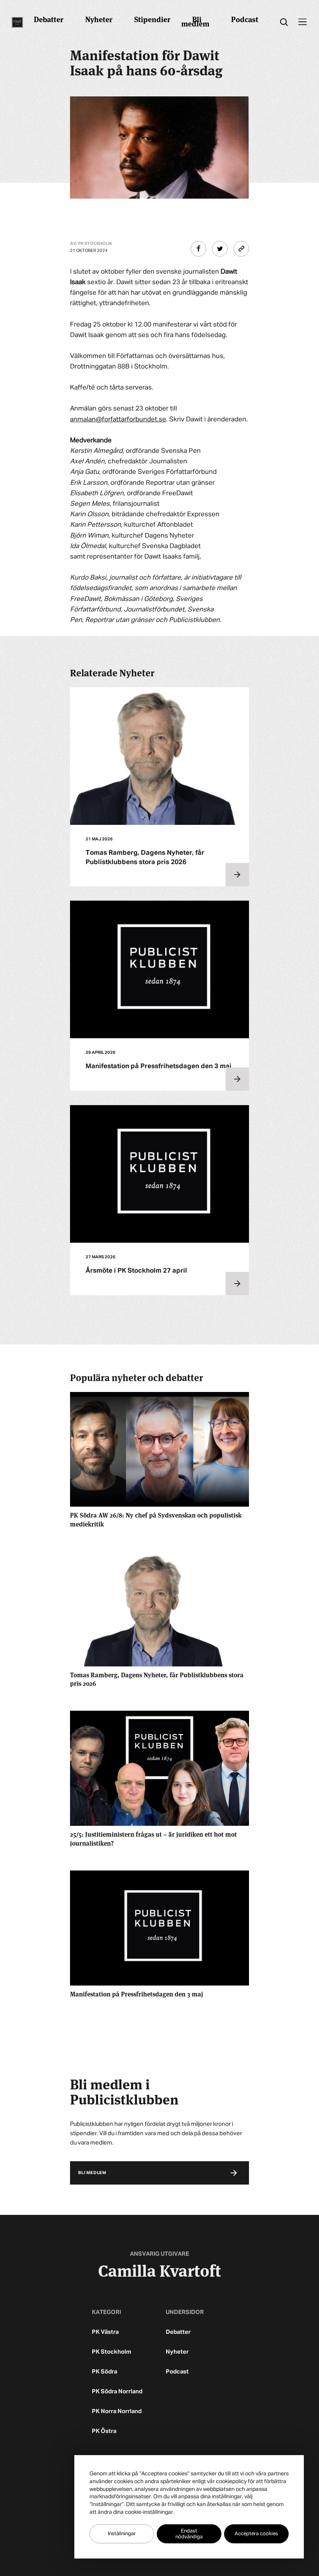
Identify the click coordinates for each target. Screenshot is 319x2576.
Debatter (49, 19)
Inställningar (122, 2534)
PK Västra (105, 2332)
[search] (284, 22)
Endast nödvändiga (189, 2534)
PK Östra (104, 2431)
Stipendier (152, 19)
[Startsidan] (17, 22)
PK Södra (104, 2372)
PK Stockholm (111, 2352)
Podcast (245, 19)
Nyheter (99, 19)
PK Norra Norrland (117, 2411)
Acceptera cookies (256, 2534)
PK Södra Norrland (117, 2392)
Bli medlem (195, 21)
